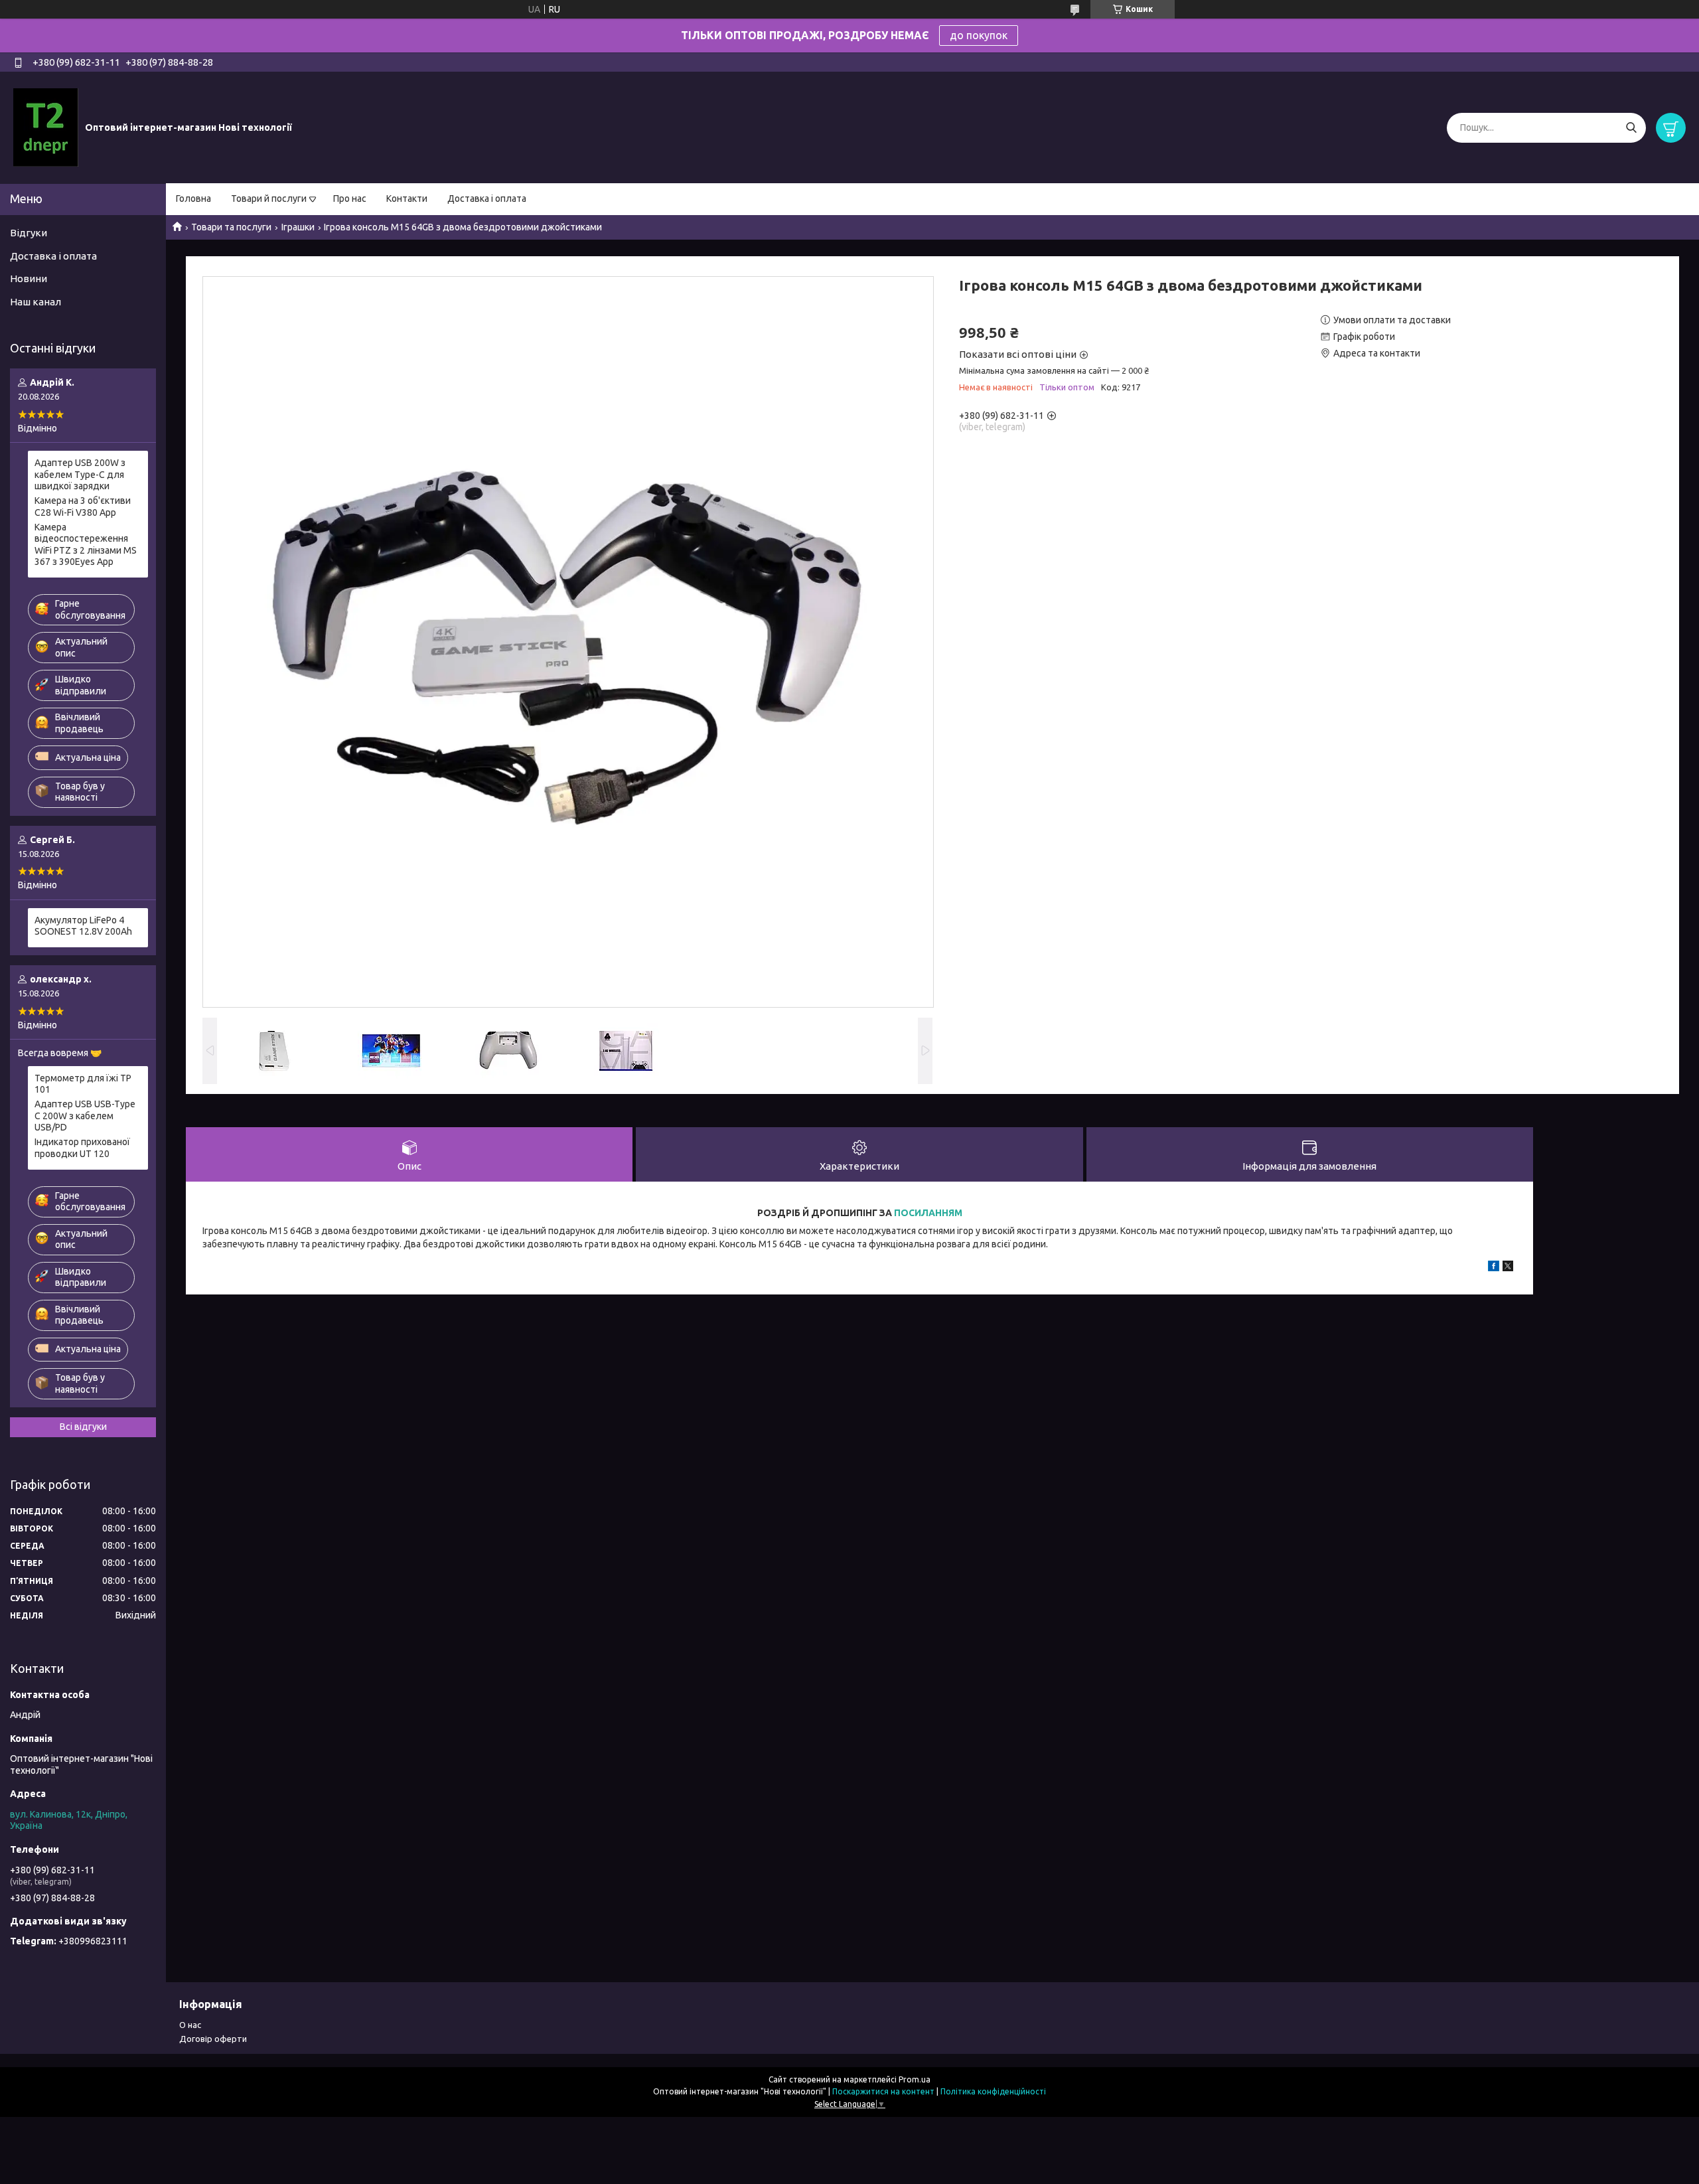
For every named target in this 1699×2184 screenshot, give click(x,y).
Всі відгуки (83, 1427)
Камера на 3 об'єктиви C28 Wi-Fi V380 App (83, 507)
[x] (1508, 1268)
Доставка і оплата (487, 198)
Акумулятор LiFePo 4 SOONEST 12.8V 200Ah (83, 926)
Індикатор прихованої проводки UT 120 (82, 1148)
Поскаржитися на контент (883, 2091)
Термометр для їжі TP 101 (83, 1084)
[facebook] (1494, 1268)
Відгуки (29, 233)
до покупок (979, 35)
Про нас (350, 198)
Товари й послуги (269, 198)
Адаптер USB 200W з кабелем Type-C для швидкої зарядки (80, 474)
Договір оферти (213, 2039)
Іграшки (298, 227)
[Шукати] (1631, 128)
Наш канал (36, 302)
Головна (193, 198)
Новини (29, 278)
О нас (190, 2025)
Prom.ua (915, 2079)
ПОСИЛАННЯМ (928, 1213)
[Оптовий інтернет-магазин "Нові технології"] (46, 127)
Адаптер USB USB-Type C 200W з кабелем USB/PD (85, 1116)
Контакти (407, 198)
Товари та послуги (231, 227)
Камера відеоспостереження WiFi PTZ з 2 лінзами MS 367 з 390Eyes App (86, 545)
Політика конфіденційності (993, 2091)
